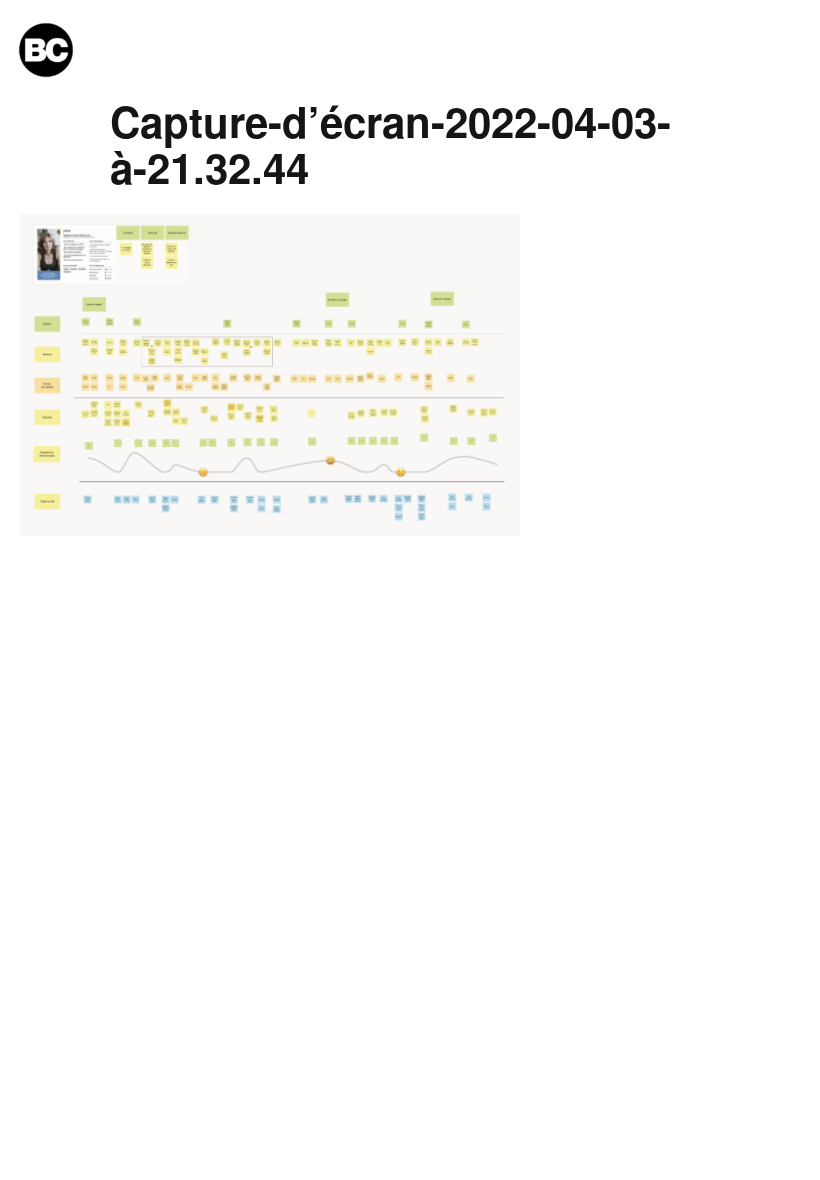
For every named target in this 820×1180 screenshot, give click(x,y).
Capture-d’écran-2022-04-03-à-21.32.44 (390, 144)
